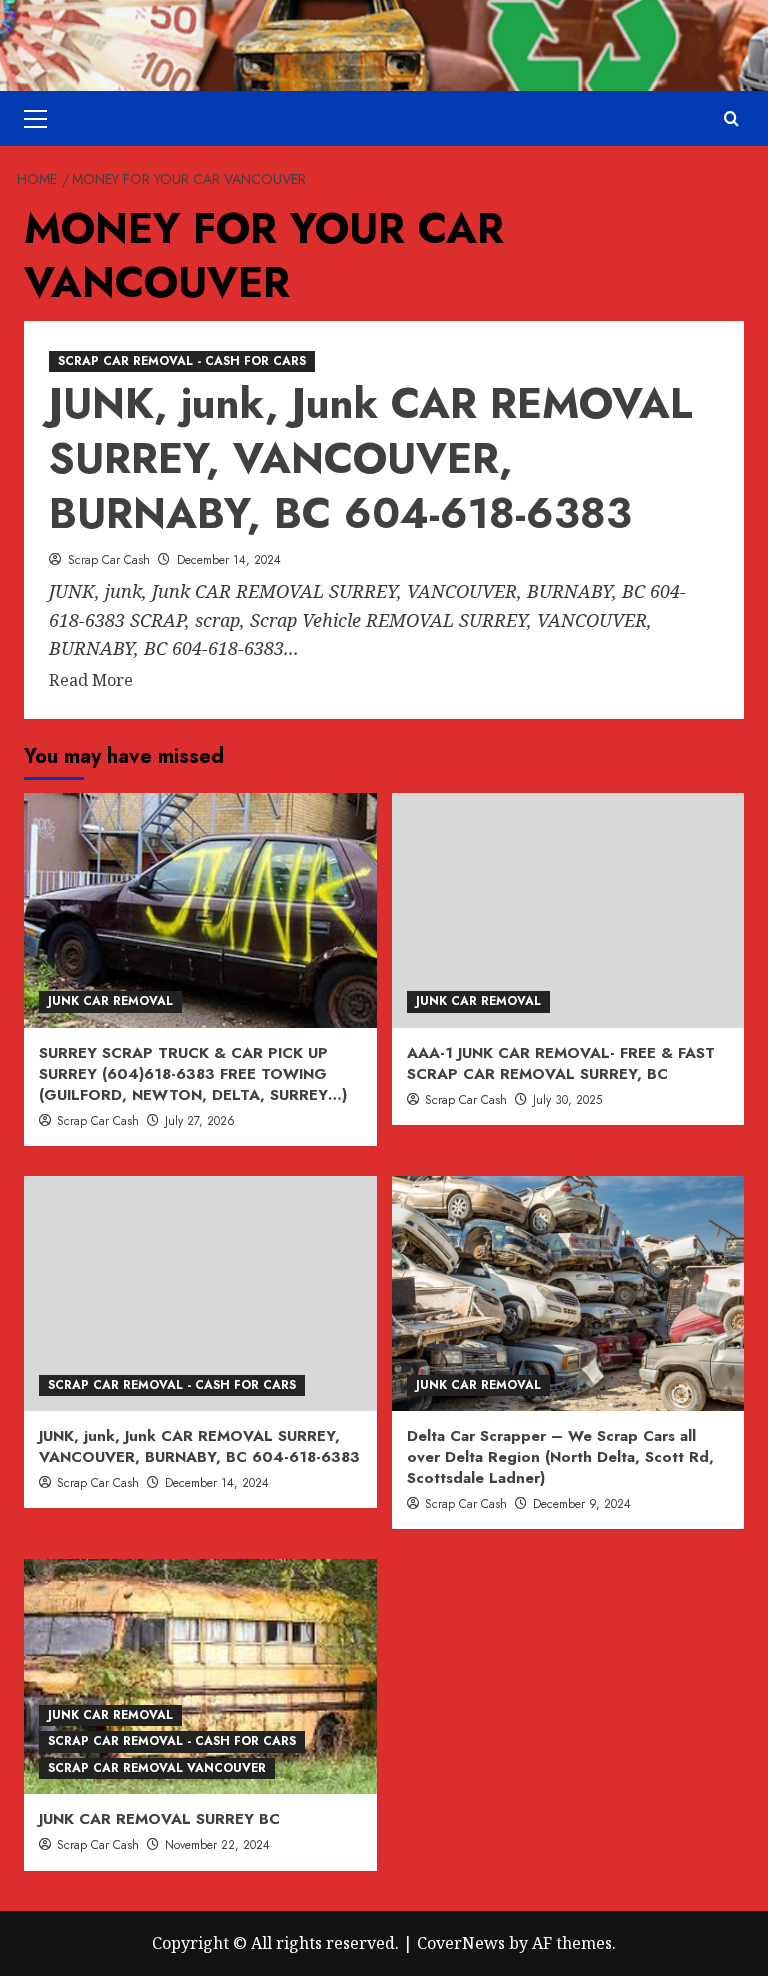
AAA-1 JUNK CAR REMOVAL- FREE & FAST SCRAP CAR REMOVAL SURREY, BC (561, 1063)
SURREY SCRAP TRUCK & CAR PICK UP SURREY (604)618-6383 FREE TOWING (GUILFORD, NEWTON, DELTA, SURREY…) (193, 1074)
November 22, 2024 (217, 1845)
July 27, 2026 (200, 1121)
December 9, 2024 (582, 1504)
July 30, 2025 (567, 1100)
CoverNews (461, 1943)
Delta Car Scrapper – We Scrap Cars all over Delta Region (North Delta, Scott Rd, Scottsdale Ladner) (560, 1457)
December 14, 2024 (229, 560)
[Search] (731, 118)
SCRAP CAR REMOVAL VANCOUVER (157, 1768)
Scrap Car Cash (109, 560)
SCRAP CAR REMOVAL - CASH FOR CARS (182, 361)
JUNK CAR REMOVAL (110, 1001)
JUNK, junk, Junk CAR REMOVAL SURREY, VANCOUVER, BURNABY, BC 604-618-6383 (371, 458)
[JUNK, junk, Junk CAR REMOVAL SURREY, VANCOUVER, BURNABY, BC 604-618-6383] (200, 1293)
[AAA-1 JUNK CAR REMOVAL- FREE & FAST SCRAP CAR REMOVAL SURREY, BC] (568, 910)
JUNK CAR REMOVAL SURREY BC (159, 1819)
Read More (91, 681)
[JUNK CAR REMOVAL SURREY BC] (200, 1676)
